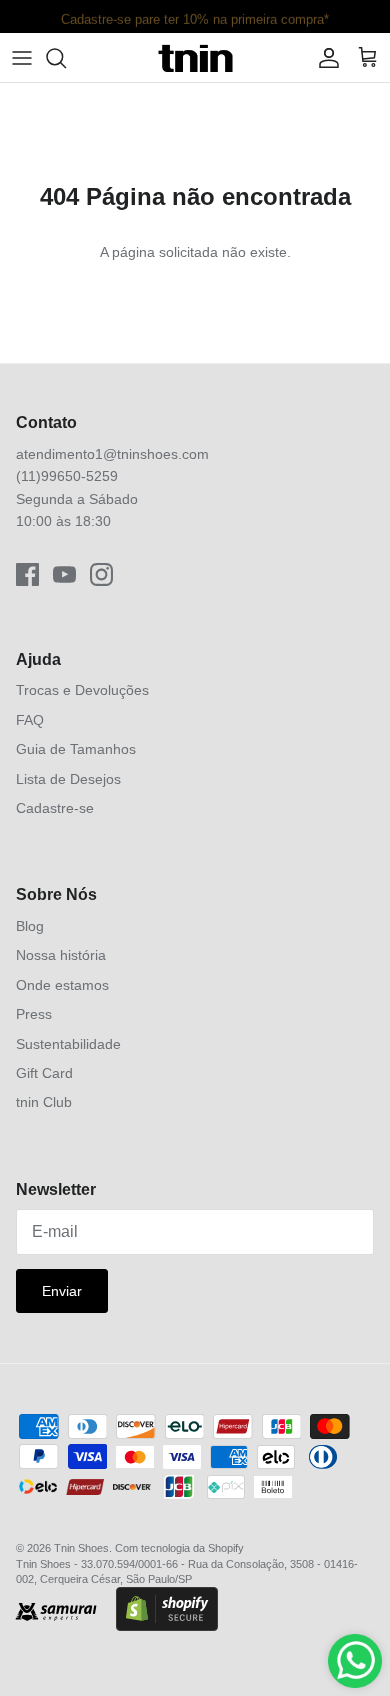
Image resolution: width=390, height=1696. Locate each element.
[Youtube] (64, 574)
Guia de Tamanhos (76, 749)
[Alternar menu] (22, 58)
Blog (30, 926)
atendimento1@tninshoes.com (112, 454)
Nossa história (61, 955)
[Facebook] (27, 574)
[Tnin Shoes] (195, 57)
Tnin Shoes (81, 1548)
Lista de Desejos (68, 779)
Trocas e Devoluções (82, 690)
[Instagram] (101, 574)
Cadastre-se (55, 808)
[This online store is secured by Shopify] (167, 1611)
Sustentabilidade (68, 1044)
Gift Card (44, 1073)
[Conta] (324, 58)
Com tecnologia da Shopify (179, 1548)
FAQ (30, 720)
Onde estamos (62, 985)
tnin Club (44, 1102)
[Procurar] (66, 58)
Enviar (62, 1291)
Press (34, 1014)
